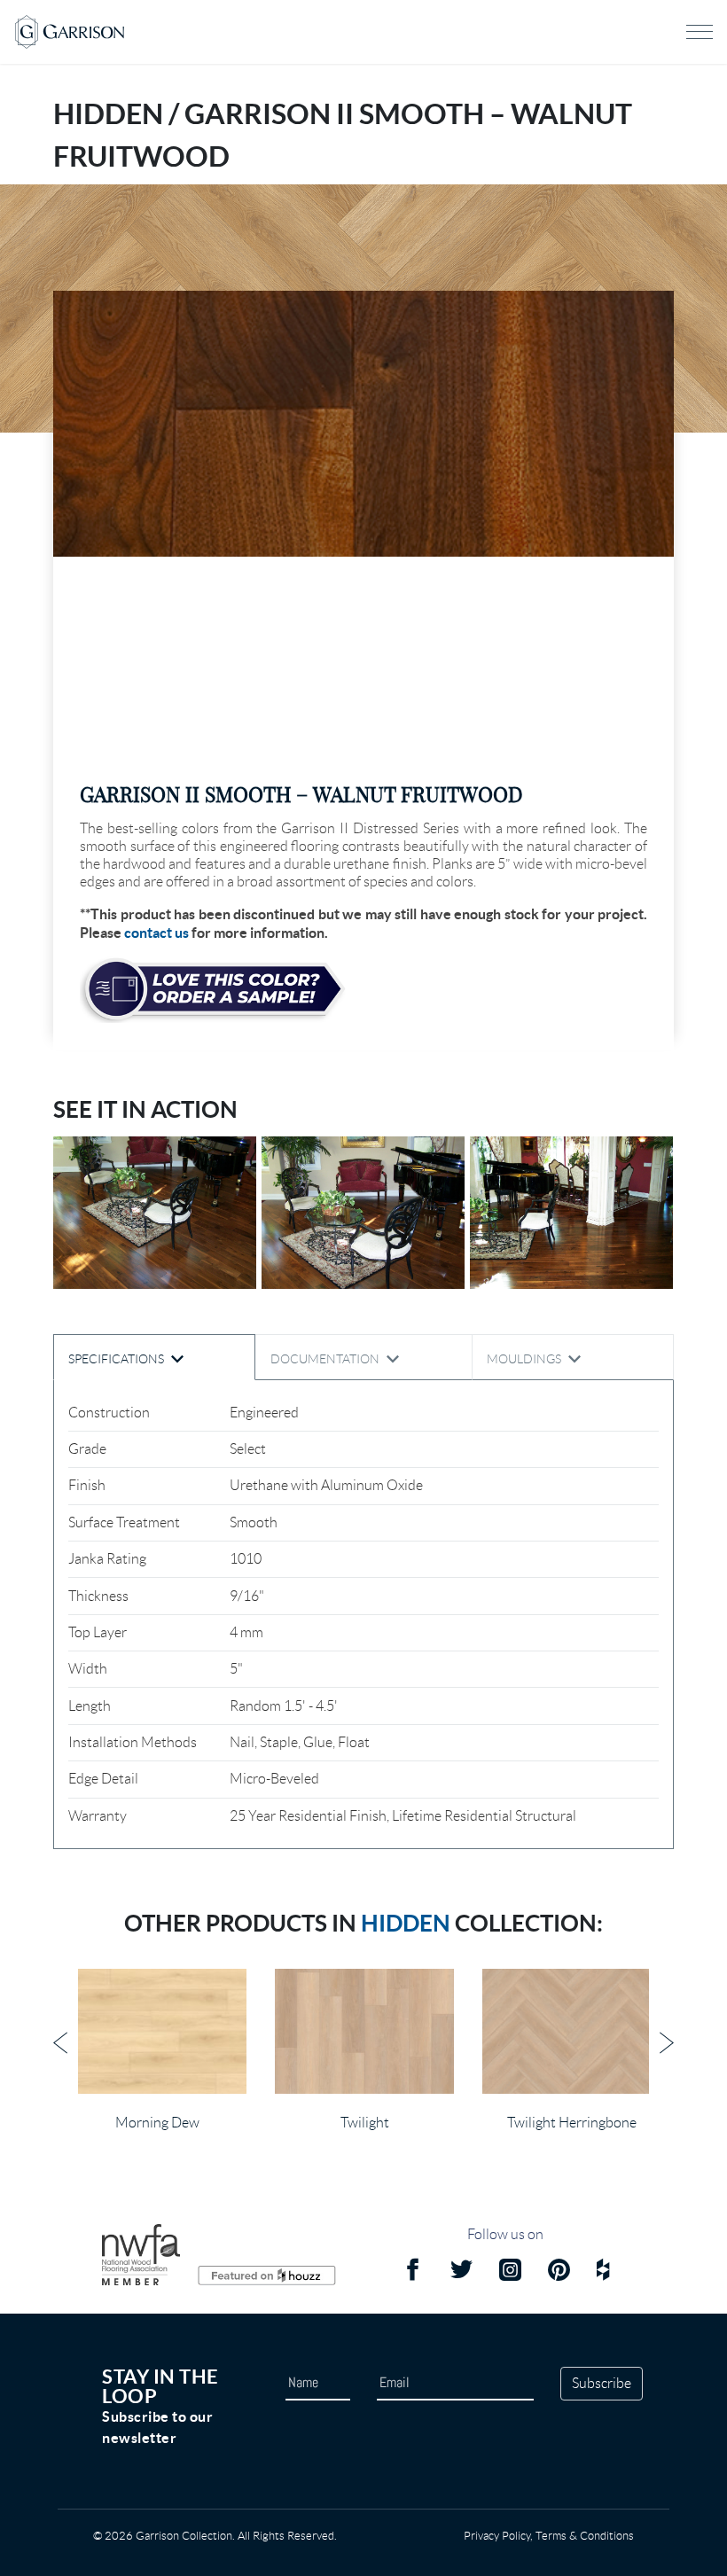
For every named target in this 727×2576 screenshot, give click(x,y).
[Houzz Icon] (603, 2272)
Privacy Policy (497, 2536)
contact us (156, 933)
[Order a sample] (213, 990)
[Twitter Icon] (461, 2272)
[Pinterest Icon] (559, 2272)
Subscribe (602, 2383)
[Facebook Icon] (413, 2272)
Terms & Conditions (585, 2536)
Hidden (406, 1923)
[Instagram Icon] (510, 2272)
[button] (363, 424)
